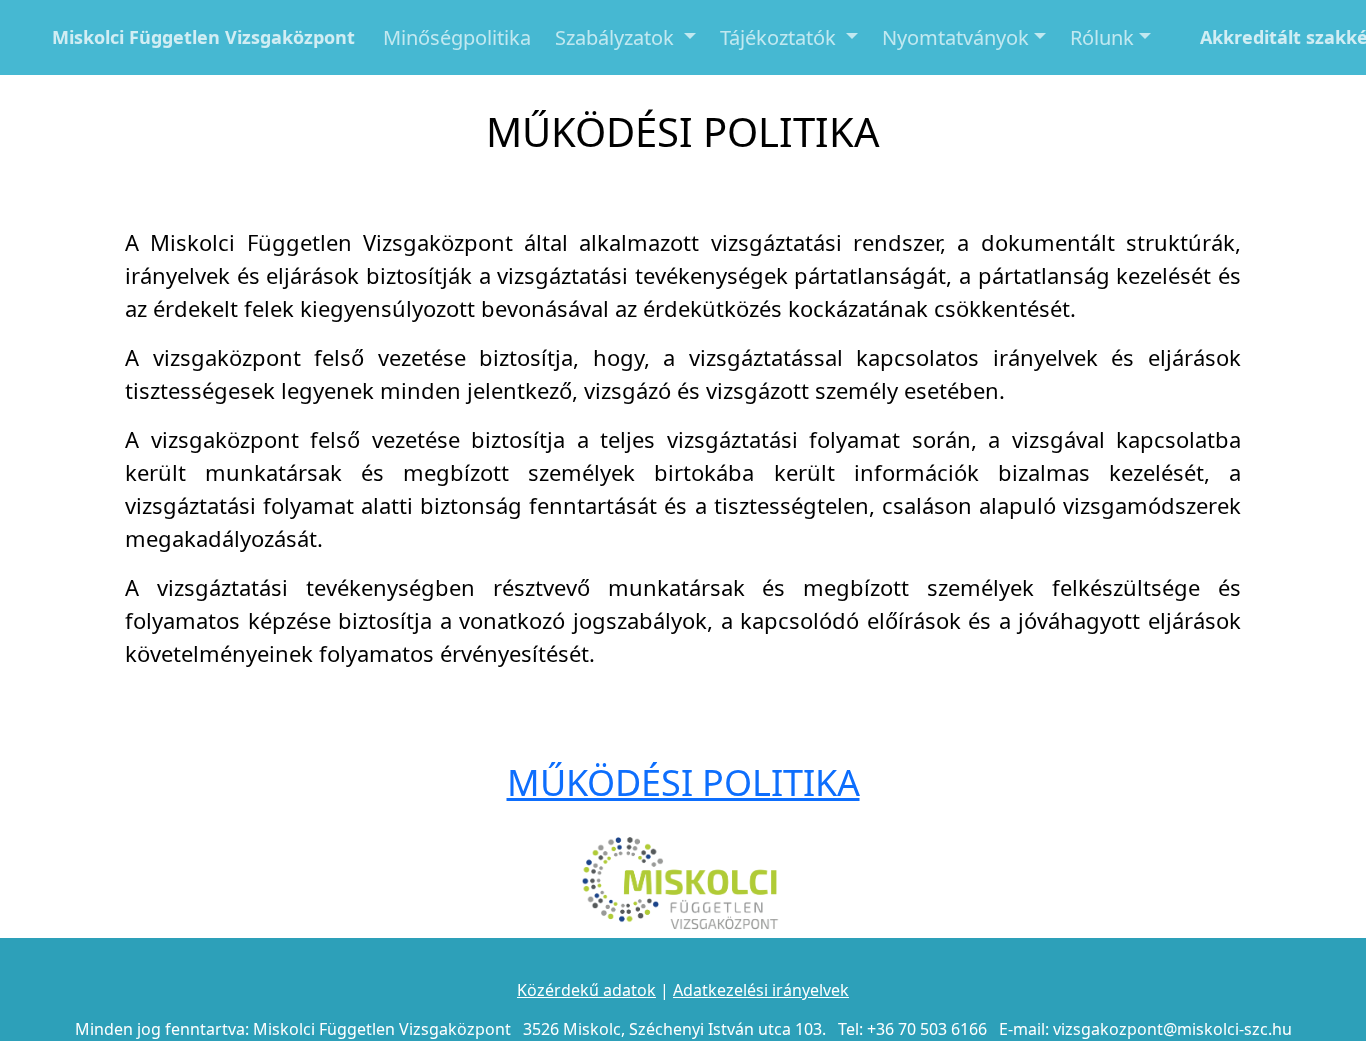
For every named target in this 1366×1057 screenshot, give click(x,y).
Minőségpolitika (457, 37)
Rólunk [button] (1102, 37)
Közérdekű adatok (586, 990)
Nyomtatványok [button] (955, 37)
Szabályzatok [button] (617, 37)
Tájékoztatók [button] (780, 37)
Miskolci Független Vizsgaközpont (203, 37)
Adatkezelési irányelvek (761, 990)
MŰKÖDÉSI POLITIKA (683, 782)
